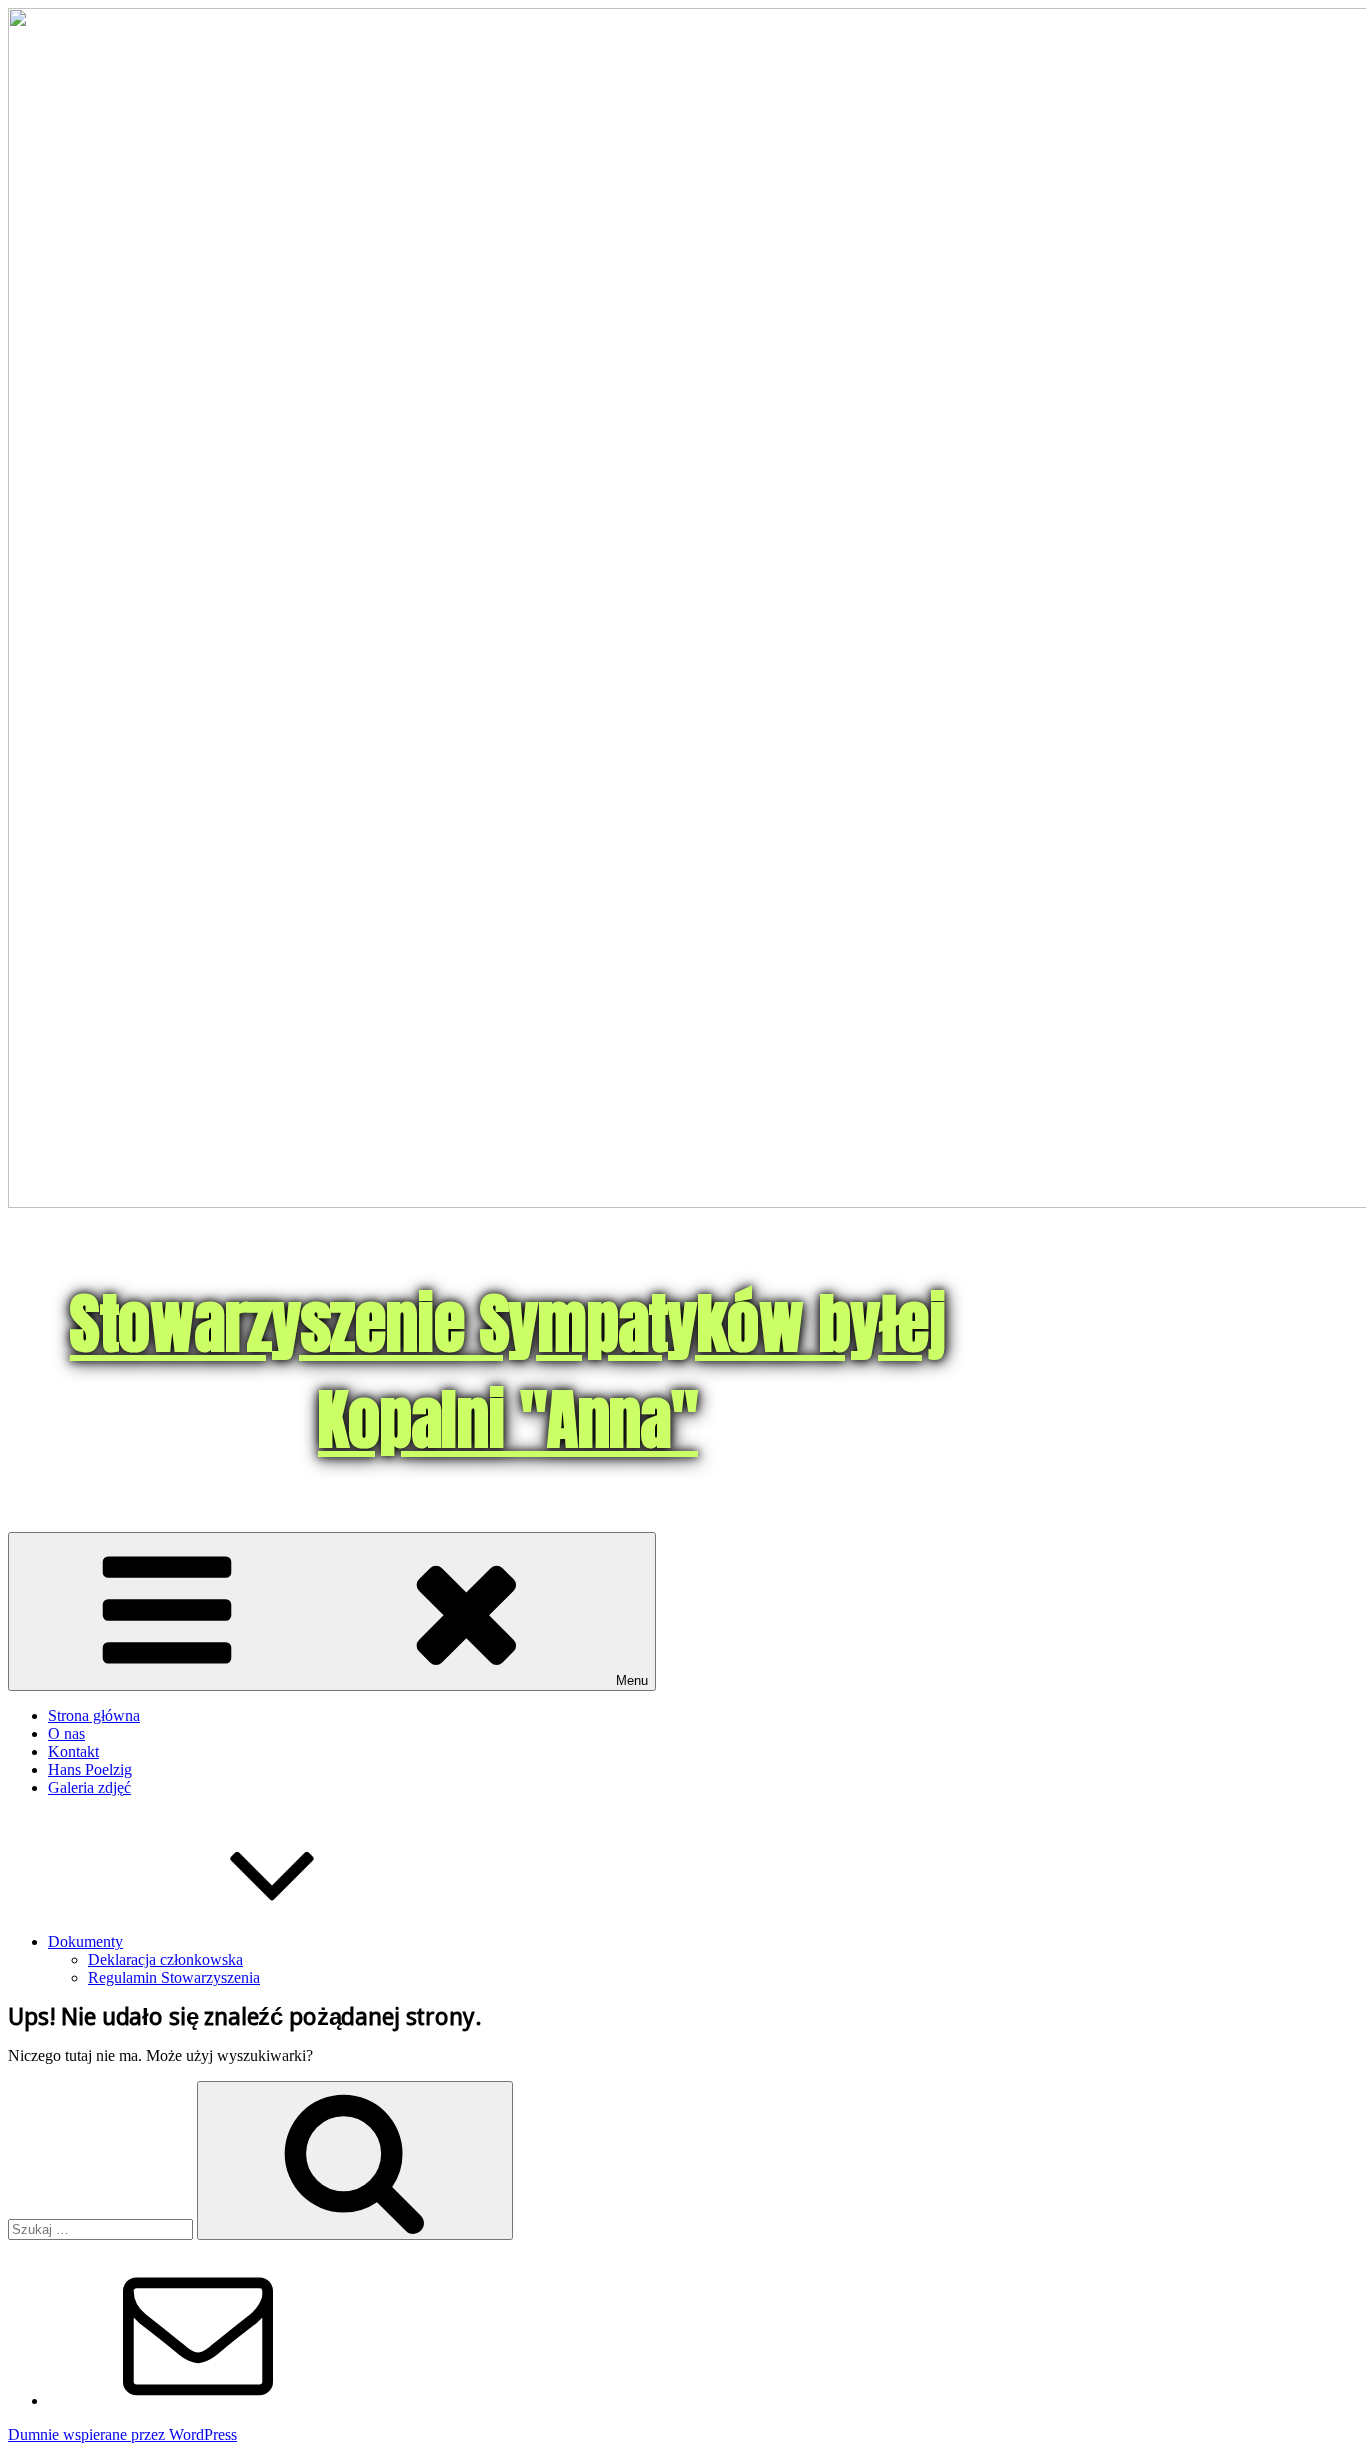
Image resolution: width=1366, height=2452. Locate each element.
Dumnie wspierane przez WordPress (122, 2434)
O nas (66, 1733)
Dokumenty (85, 1941)
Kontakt (73, 1751)
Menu (632, 1680)
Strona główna (94, 1715)
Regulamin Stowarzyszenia (174, 1977)
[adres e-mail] (198, 2400)
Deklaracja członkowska (165, 1959)
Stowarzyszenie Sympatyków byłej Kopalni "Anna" (508, 1372)
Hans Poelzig (90, 1769)
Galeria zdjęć (89, 1787)
